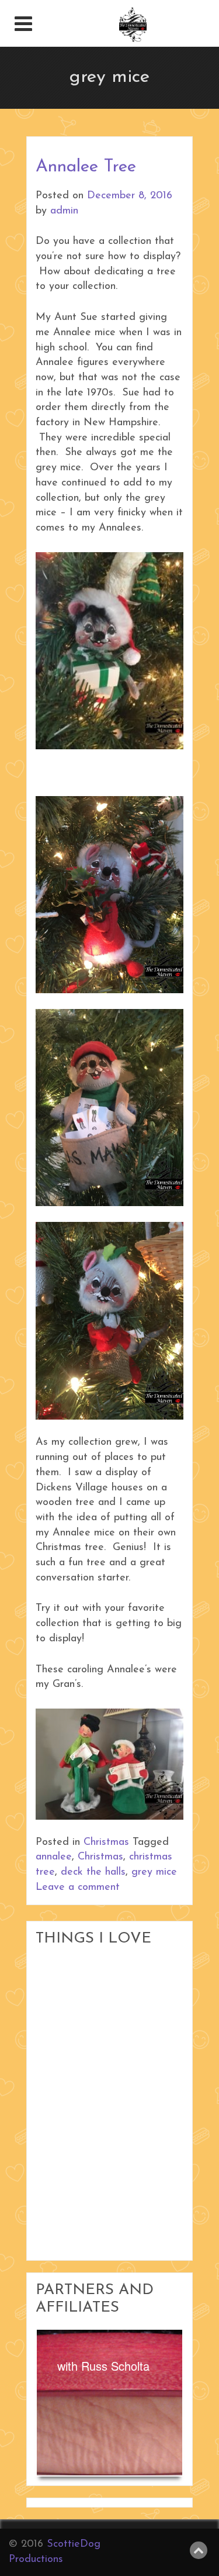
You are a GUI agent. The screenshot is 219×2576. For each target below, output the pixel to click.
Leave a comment (78, 1888)
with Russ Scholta (103, 2366)
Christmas (106, 1843)
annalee (54, 1857)
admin (64, 211)
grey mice (154, 1872)
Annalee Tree (86, 167)
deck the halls (93, 1872)
